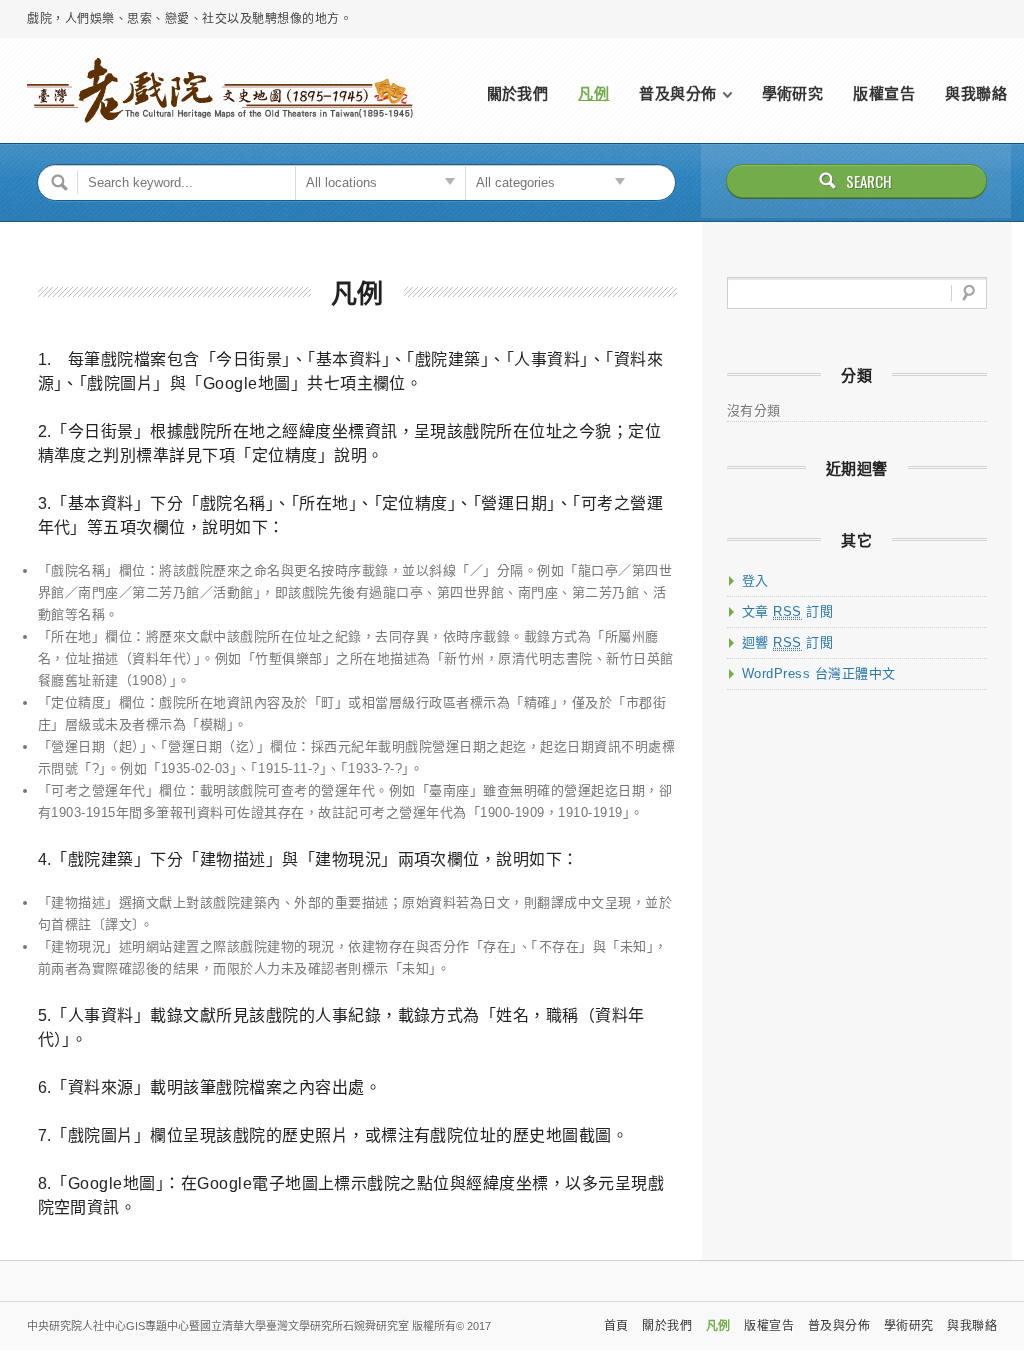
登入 (755, 580)
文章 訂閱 (788, 611)
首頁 (616, 1326)
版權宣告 (884, 93)
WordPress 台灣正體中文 (819, 673)
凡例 (593, 93)
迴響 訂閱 (788, 642)
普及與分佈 (677, 93)
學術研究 (793, 93)
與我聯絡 (976, 93)
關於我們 (518, 93)
